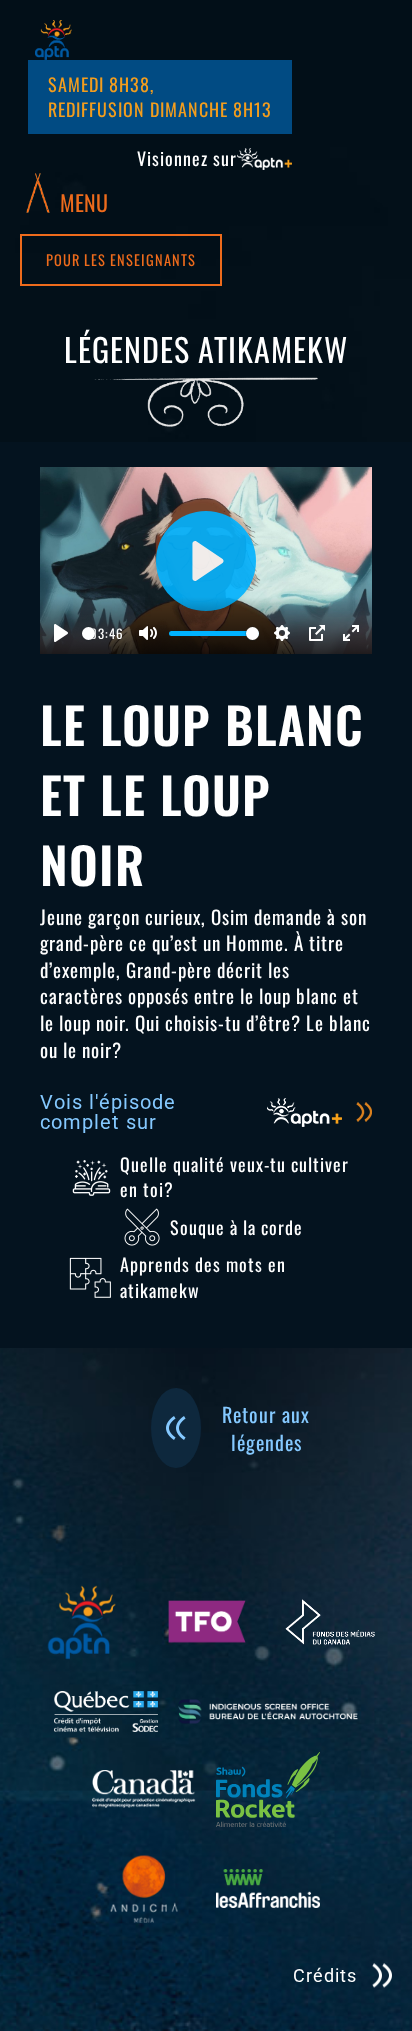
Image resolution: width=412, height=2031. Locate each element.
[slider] (88, 633)
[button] (67, 193)
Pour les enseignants (121, 259)
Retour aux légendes (266, 1428)
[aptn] (53, 40)
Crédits (325, 1975)
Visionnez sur (187, 158)
